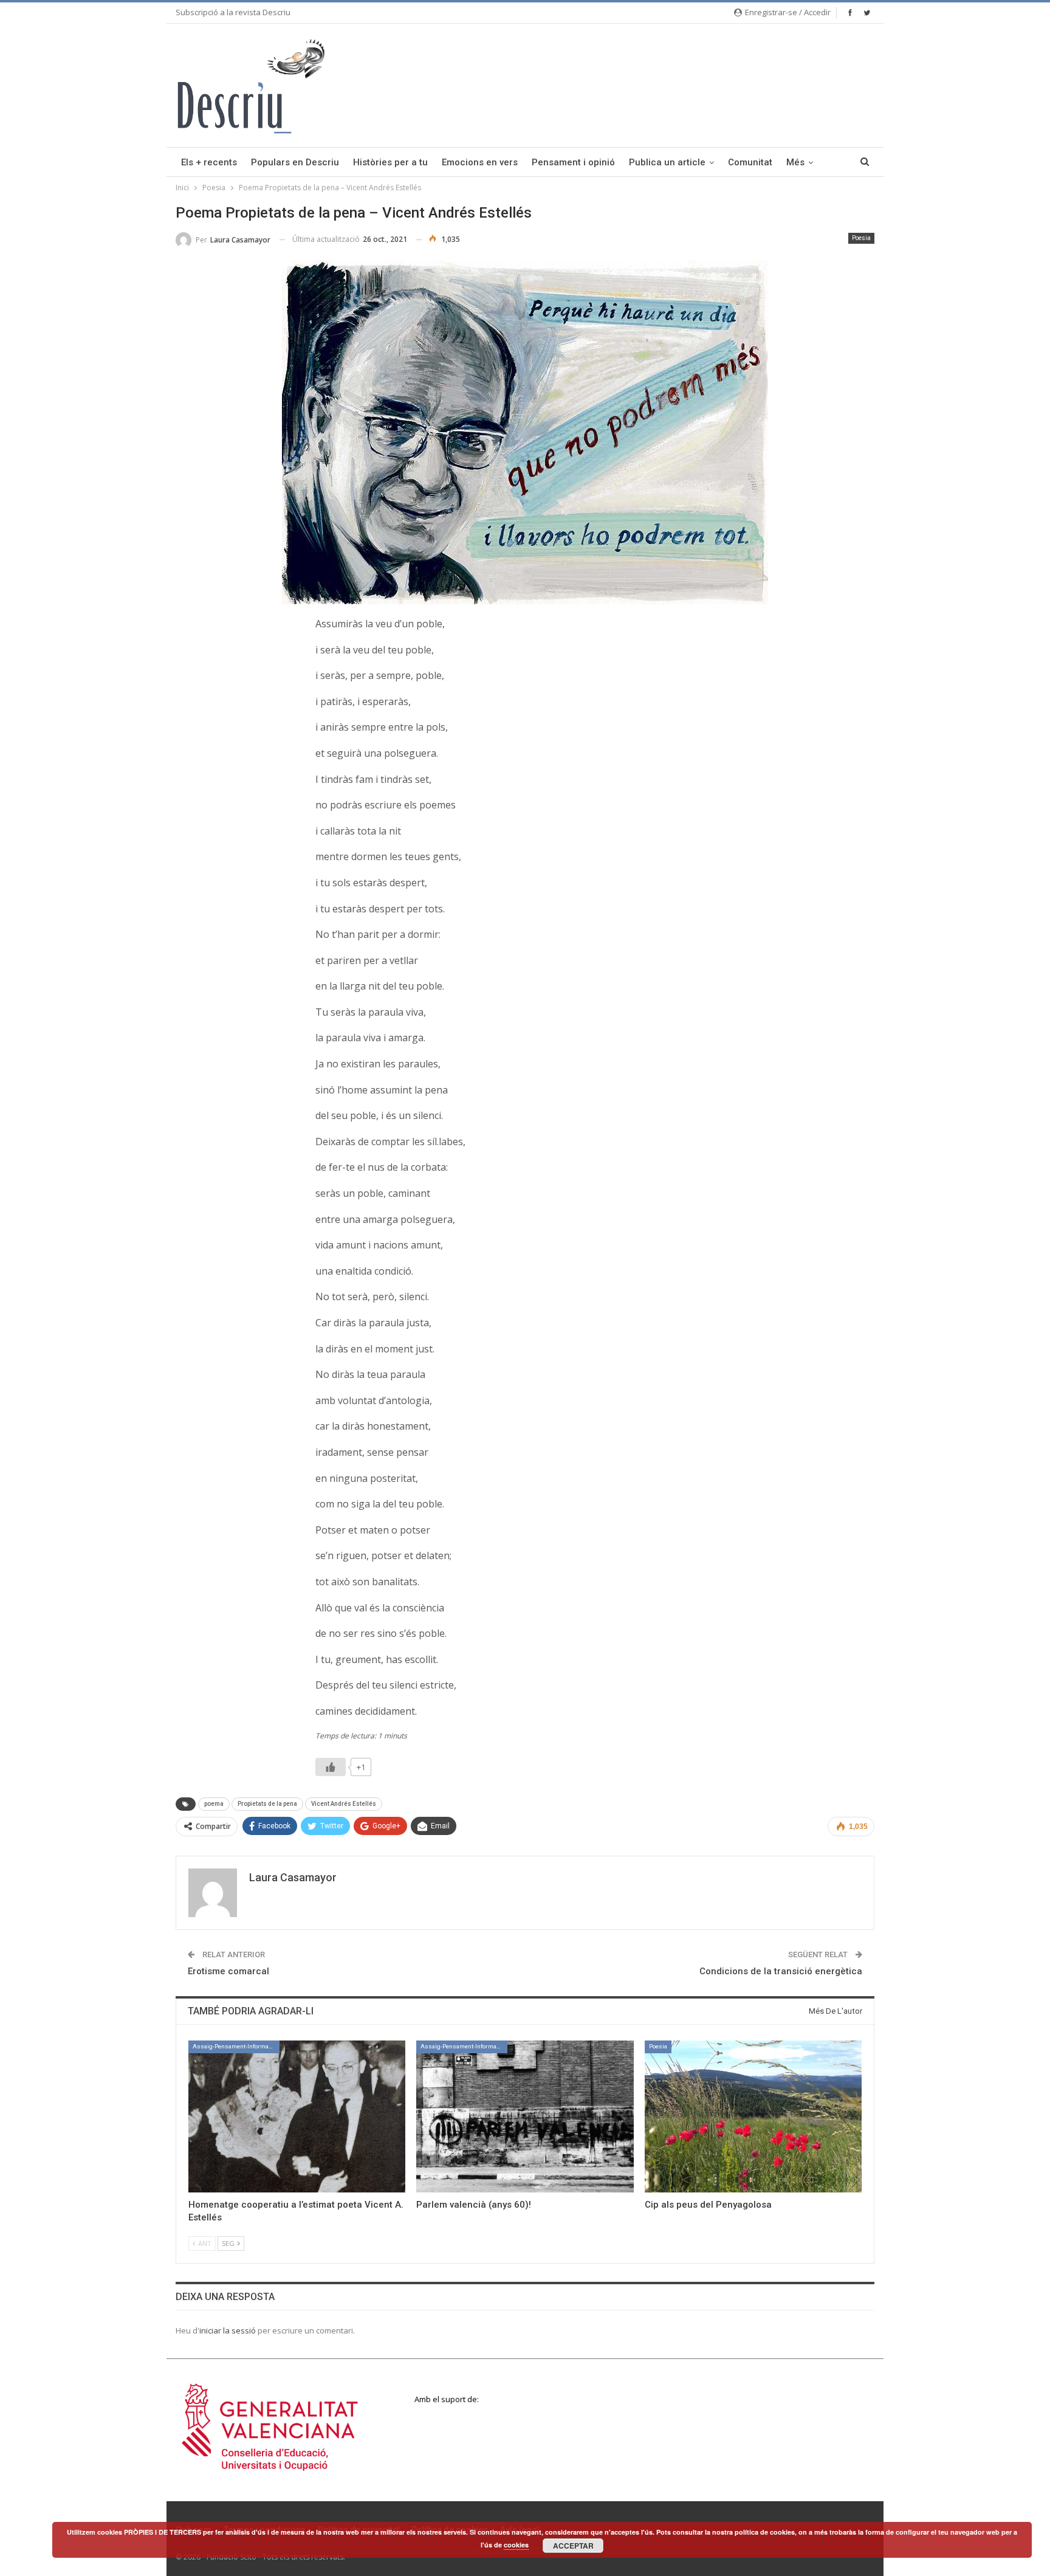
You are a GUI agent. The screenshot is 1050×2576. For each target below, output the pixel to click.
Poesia (861, 238)
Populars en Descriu (295, 162)
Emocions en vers (480, 162)
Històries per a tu (390, 162)
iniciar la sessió (228, 2330)
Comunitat (750, 162)
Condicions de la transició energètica (781, 1971)
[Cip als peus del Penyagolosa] (753, 2116)
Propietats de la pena (267, 1804)
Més (795, 162)
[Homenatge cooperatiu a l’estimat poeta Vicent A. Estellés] (297, 2116)
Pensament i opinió (573, 162)
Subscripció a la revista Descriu (233, 12)
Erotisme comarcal (228, 1971)
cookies (516, 2545)
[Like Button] (331, 1767)
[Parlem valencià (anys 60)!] (525, 2116)
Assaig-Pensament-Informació (235, 2046)
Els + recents (209, 162)
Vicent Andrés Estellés (344, 1804)
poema (214, 1804)
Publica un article (667, 162)
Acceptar (573, 2546)
